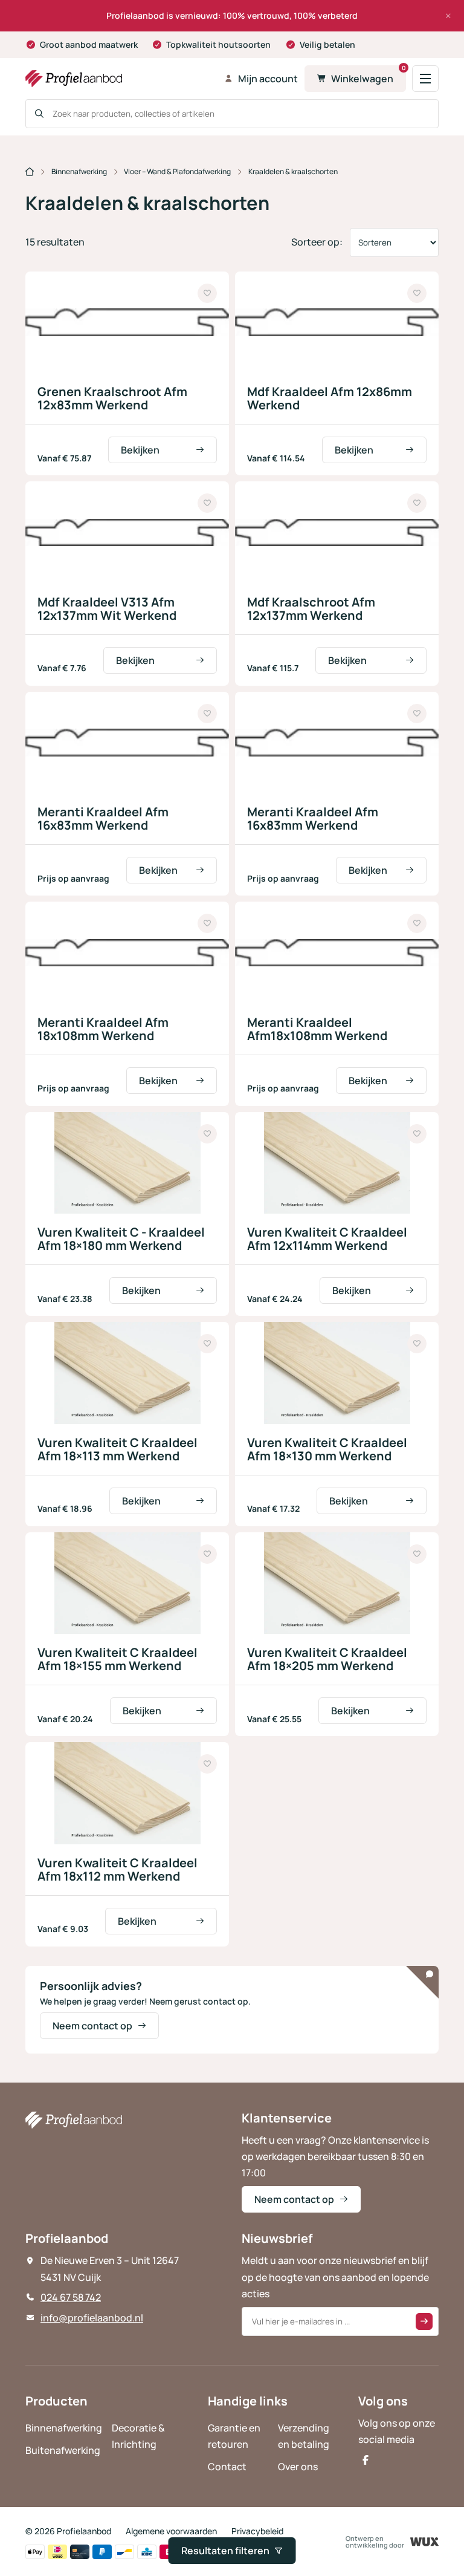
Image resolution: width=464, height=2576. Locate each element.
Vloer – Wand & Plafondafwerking (177, 171)
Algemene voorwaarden (171, 2531)
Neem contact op (92, 2026)
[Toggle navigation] (425, 79)
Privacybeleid (257, 2531)
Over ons (298, 2467)
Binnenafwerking (79, 171)
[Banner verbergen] (448, 16)
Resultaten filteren (225, 2551)
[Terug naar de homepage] (121, 79)
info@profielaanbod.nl (92, 2318)
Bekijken (140, 450)
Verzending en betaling (304, 2436)
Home (30, 172)
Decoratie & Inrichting (138, 2436)
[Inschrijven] (424, 2321)
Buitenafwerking (63, 2450)
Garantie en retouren (234, 2436)
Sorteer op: (317, 242)
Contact (227, 2467)
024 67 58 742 (71, 2297)
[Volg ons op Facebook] (366, 2460)
